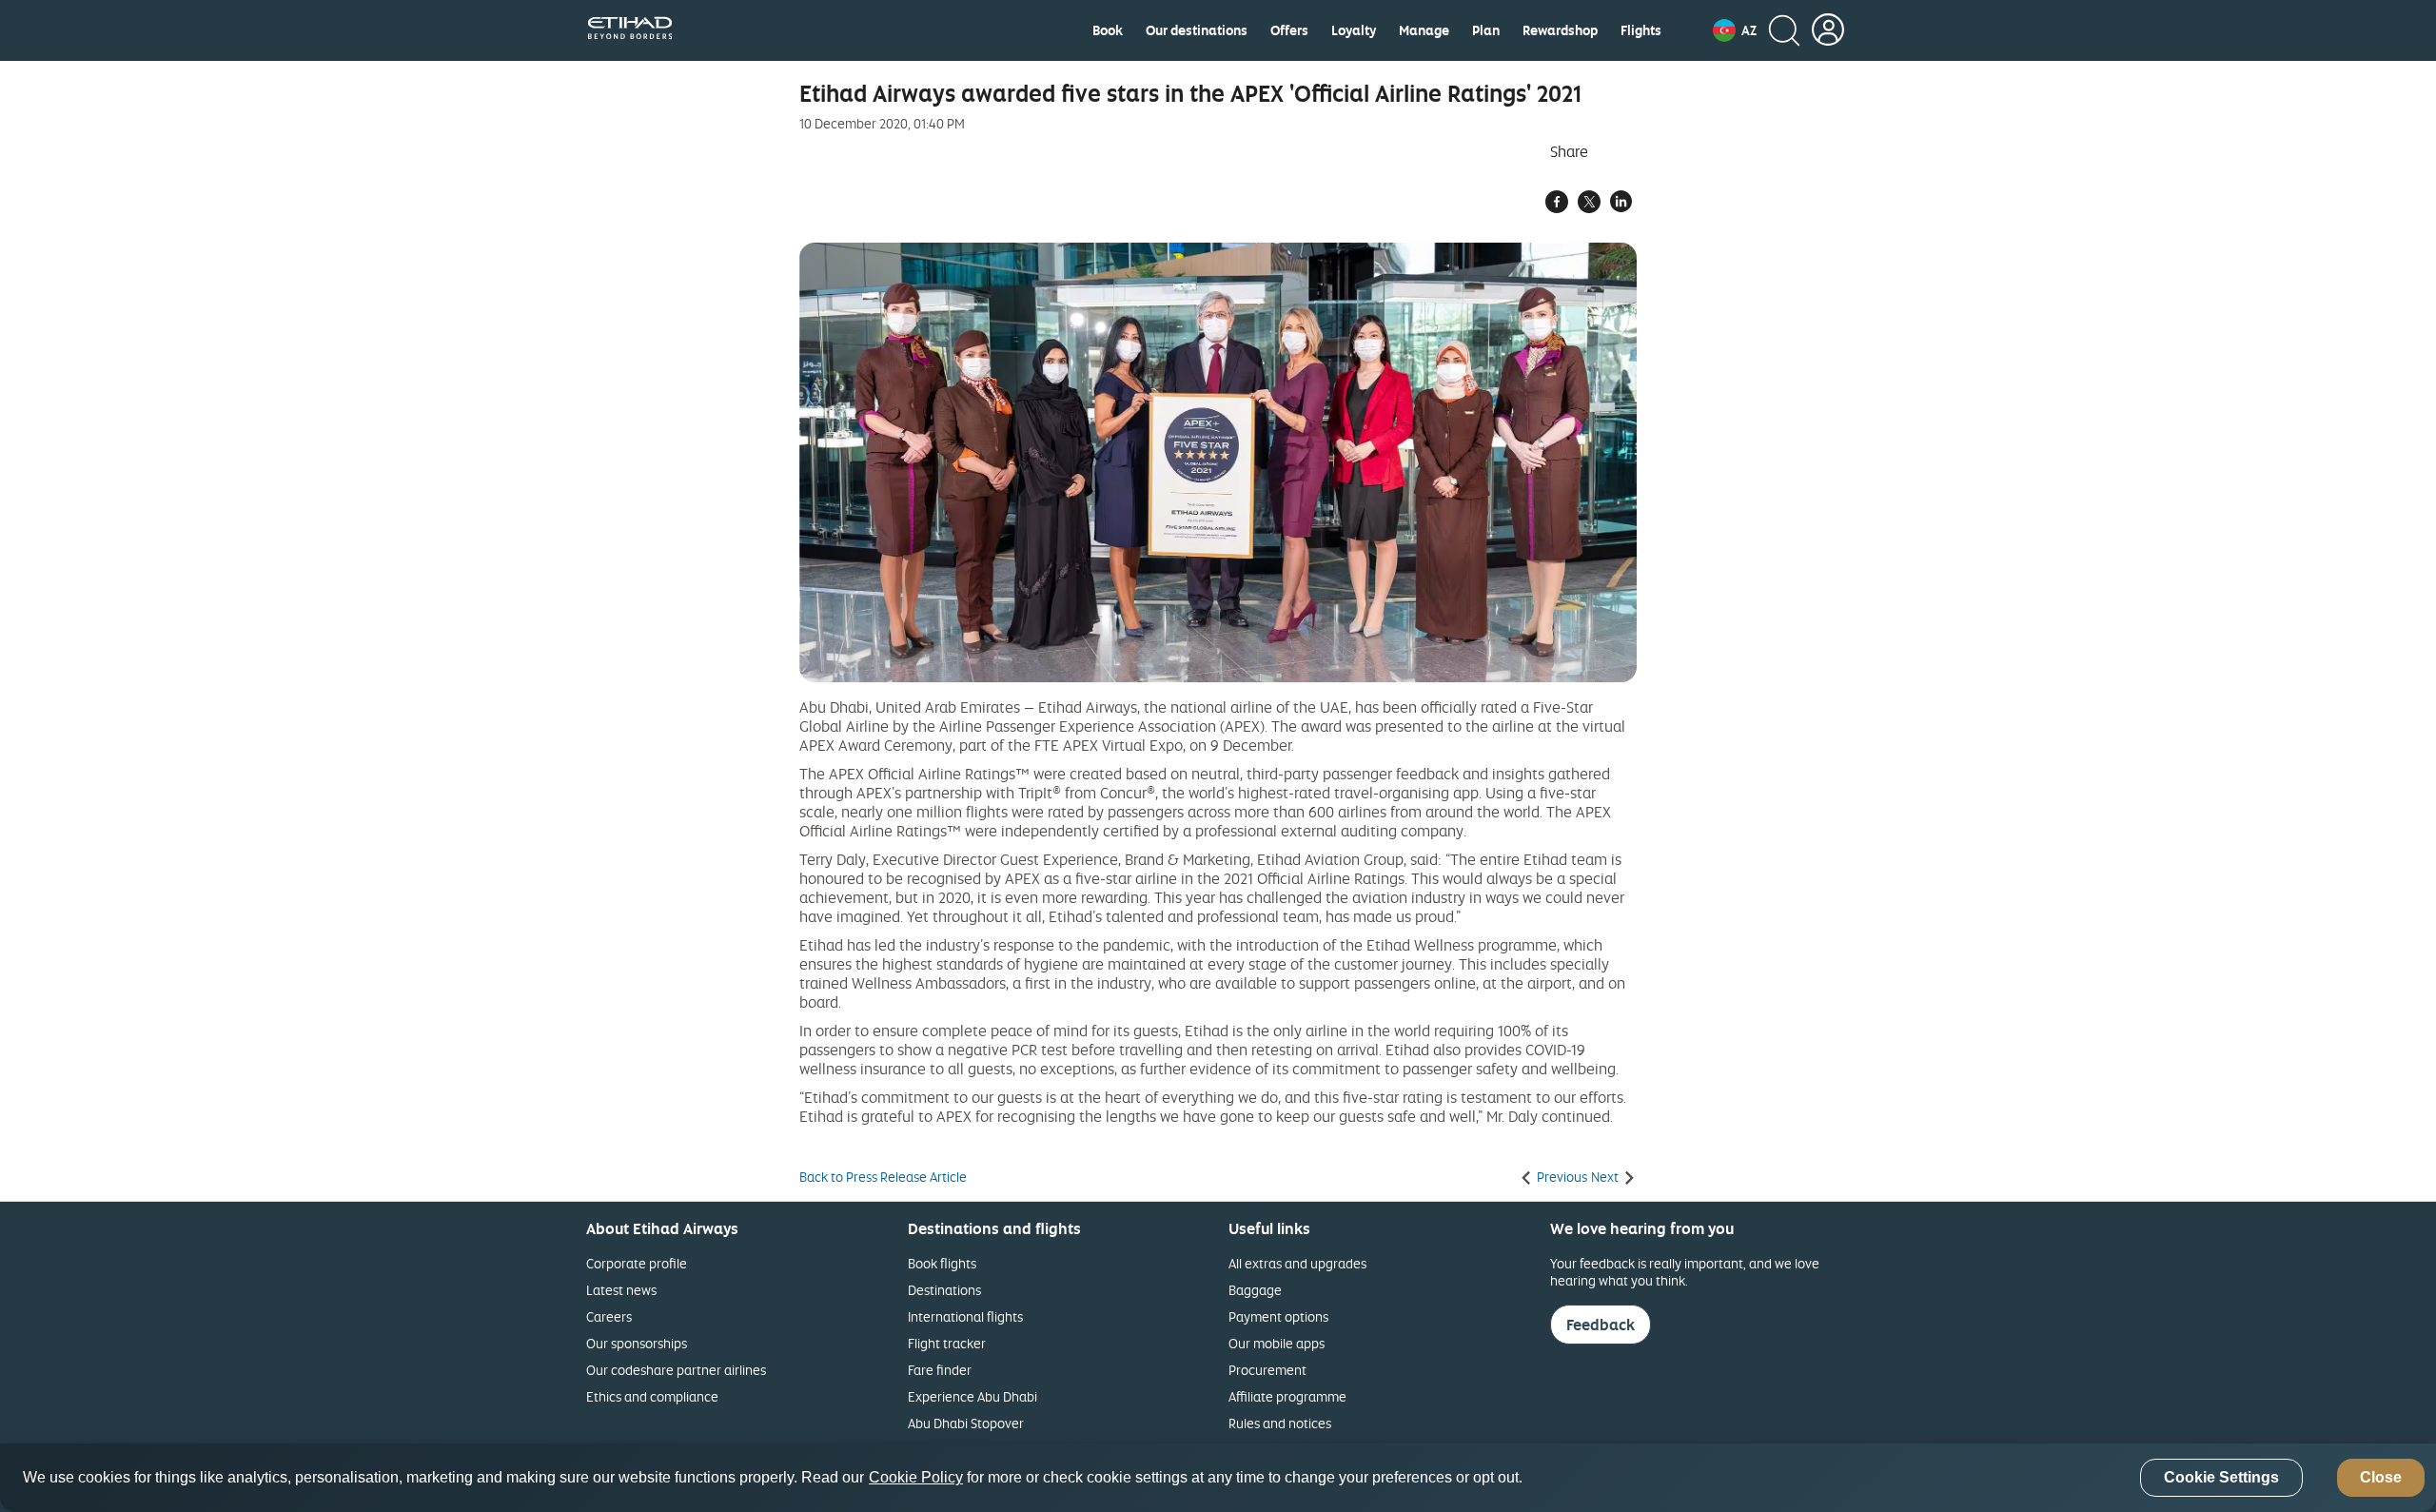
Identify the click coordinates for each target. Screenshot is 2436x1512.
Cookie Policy (916, 1478)
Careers (609, 1316)
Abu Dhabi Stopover (966, 1423)
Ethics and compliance (652, 1396)
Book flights (942, 1263)
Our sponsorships (637, 1343)
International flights (965, 1316)
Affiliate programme (1287, 1396)
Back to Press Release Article (883, 1177)
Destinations (944, 1290)
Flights (1641, 30)
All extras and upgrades (1297, 1263)
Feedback (1601, 1325)
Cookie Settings (2221, 1478)
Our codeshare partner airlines (676, 1370)
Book (1108, 30)
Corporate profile (637, 1263)
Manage (1424, 30)
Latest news (621, 1290)
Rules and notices (1280, 1423)
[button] (1735, 30)
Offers (1289, 30)
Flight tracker (947, 1343)
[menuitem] (1108, 30)
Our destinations (1197, 30)
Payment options (1278, 1316)
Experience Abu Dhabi (972, 1396)
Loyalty (1354, 30)
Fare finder (940, 1370)
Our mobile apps (1277, 1343)
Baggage (1255, 1290)
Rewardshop (1560, 30)
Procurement (1267, 1370)
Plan (1486, 30)
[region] (1218, 1478)
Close (2381, 1478)
